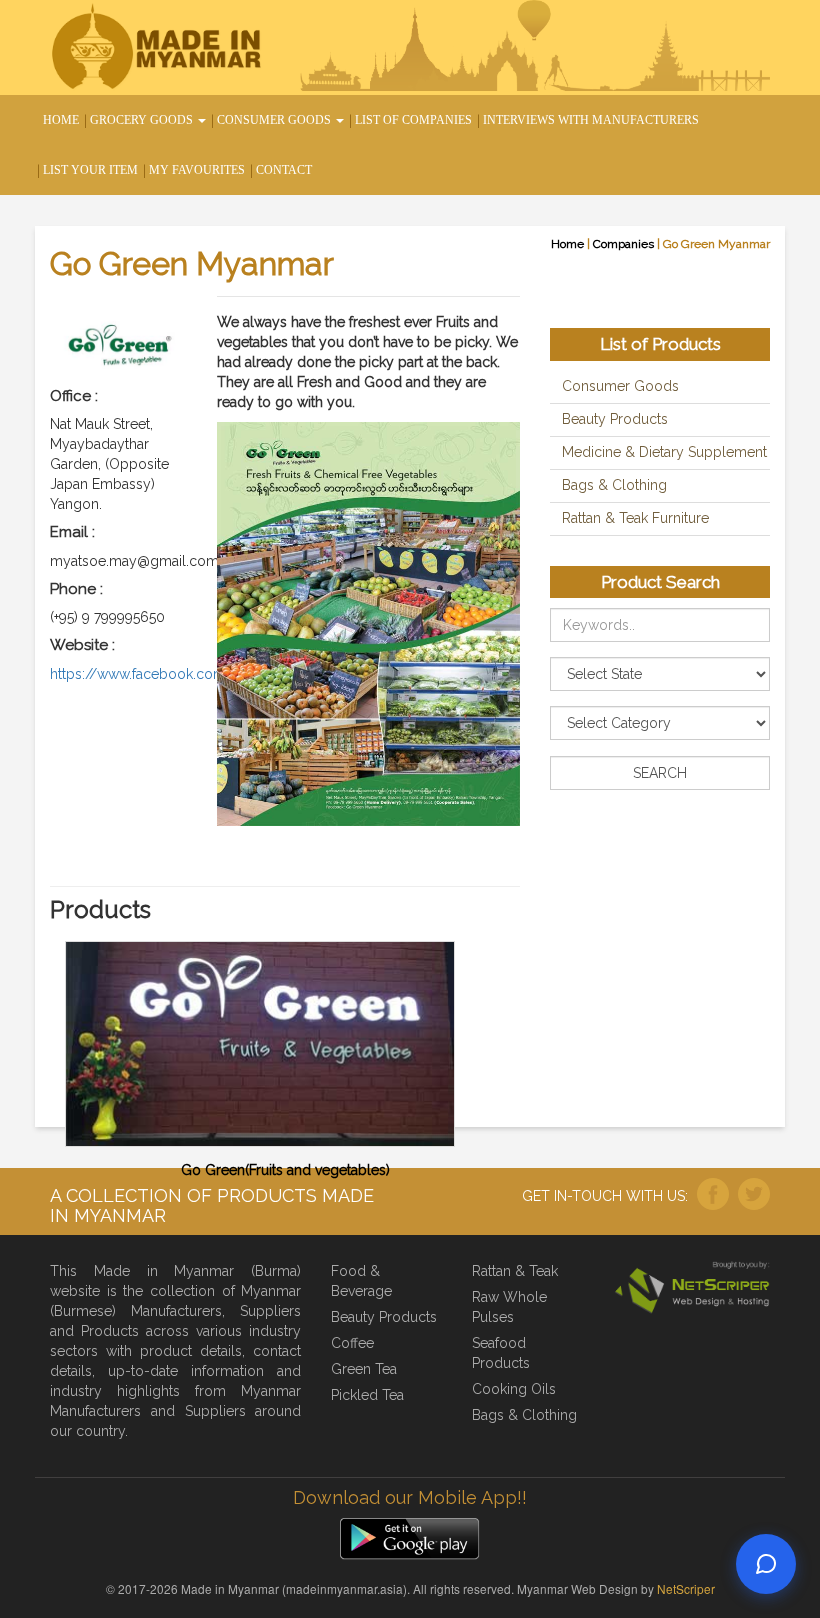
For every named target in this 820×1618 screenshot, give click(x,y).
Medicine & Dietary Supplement (664, 452)
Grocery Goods (143, 120)
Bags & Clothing (614, 485)
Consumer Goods (275, 120)
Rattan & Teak (515, 1271)
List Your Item (90, 170)
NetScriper (686, 1588)
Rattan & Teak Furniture (635, 518)
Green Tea (364, 1369)
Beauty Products (615, 419)
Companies (623, 244)
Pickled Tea (367, 1395)
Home (61, 120)
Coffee (352, 1343)
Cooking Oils (514, 1389)
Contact (284, 170)
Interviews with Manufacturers (591, 120)
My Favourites (197, 170)
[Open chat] (766, 1564)
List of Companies (413, 120)
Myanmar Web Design (577, 1588)
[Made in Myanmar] (160, 48)
